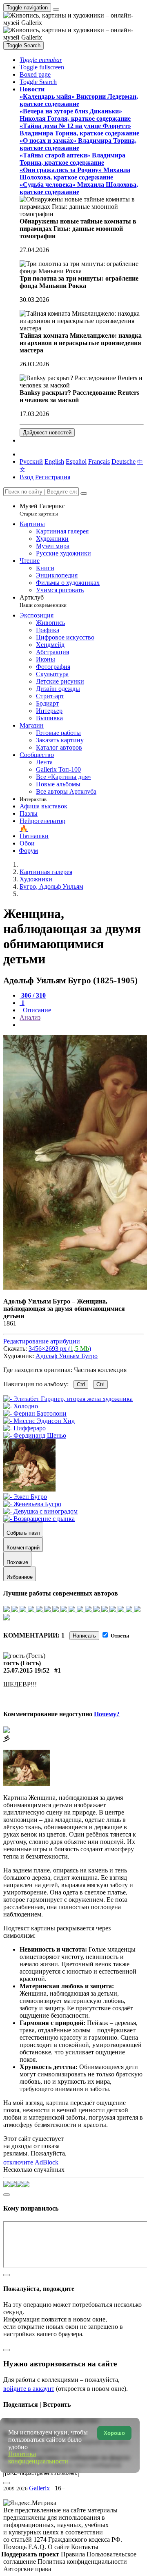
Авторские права (27, 2569)
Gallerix (39, 2488)
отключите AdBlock (31, 2162)
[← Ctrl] (35, 1435)
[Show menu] (56, 9)
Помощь (16, 2547)
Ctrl (81, 1384)
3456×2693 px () (60, 1349)
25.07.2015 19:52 (26, 1670)
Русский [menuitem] (31, 461)
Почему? (107, 1714)
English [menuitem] (54, 461)
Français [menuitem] (99, 461)
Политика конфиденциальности (82, 2562)
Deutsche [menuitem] (124, 461)
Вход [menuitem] (27, 477)
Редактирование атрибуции (42, 1341)
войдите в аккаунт (29, 2389)
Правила (74, 2554)
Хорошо (114, 2433)
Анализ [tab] (30, 1017)
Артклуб (43, 601)
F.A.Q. (38, 2547)
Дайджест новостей (47, 433)
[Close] (84, 494)
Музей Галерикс (42, 510)
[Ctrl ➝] (25, 1497)
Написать (84, 1636)
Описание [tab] (36, 1010)
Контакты (85, 2547)
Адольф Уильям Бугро (67, 1356)
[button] (41, 60)
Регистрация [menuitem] (53, 477)
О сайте (59, 2547)
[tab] (33, 995)
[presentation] (82, 1025)
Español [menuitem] (76, 461)
